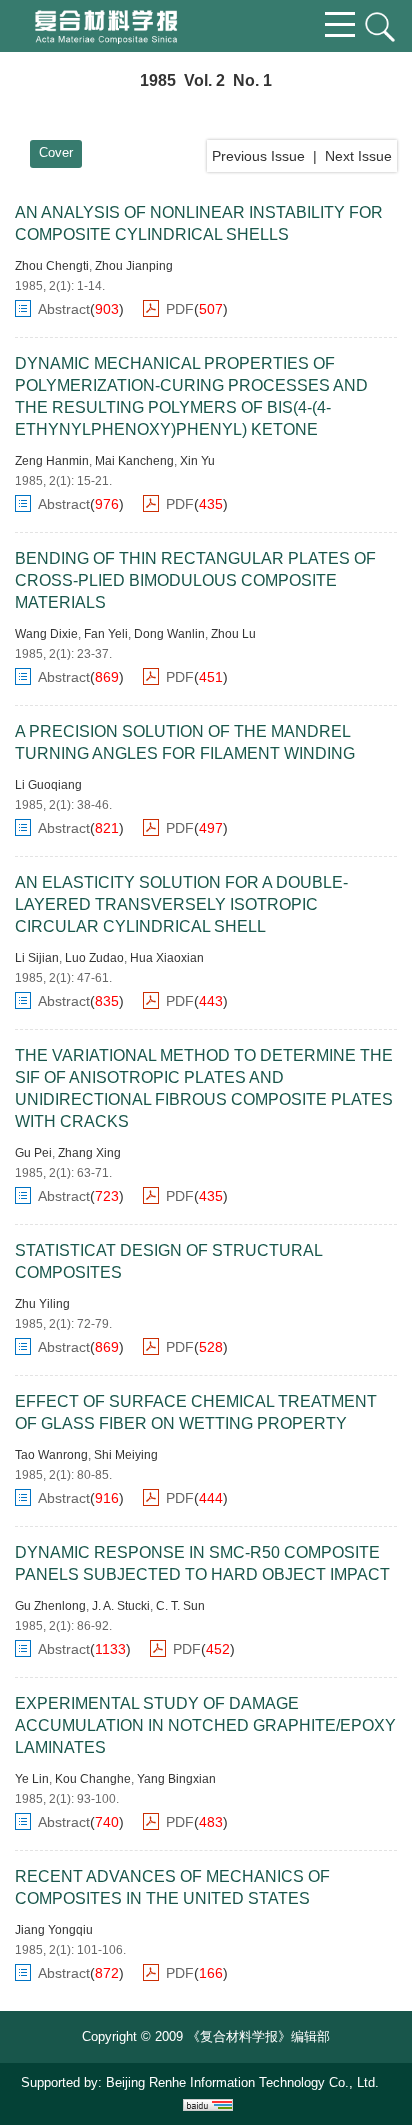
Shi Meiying (126, 1455)
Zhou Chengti (52, 266)
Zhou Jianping (134, 266)
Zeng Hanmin (52, 461)
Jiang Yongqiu (54, 1930)
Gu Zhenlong (50, 1606)
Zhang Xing (89, 1153)
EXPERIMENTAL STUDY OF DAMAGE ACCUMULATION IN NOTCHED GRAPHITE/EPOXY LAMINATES (205, 1725)
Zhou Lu (233, 634)
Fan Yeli (106, 634)
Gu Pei (33, 1153)
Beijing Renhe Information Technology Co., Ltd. (242, 2082)
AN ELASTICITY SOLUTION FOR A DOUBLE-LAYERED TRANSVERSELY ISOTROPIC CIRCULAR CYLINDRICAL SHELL (181, 904)
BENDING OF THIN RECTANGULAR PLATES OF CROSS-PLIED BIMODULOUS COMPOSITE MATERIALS (195, 580)
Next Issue (358, 156)
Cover (56, 152)
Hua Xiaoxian (167, 958)
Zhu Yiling (42, 1304)
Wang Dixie (46, 634)
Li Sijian (37, 958)
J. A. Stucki (121, 1606)
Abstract (64, 309)
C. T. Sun (180, 1606)
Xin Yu (197, 461)
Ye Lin (32, 1779)
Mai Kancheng (134, 461)
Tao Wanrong (51, 1455)
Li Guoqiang (48, 785)
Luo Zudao (94, 958)
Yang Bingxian (176, 1779)
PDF (180, 309)
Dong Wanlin (169, 634)
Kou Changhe (93, 1779)
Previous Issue (258, 156)
